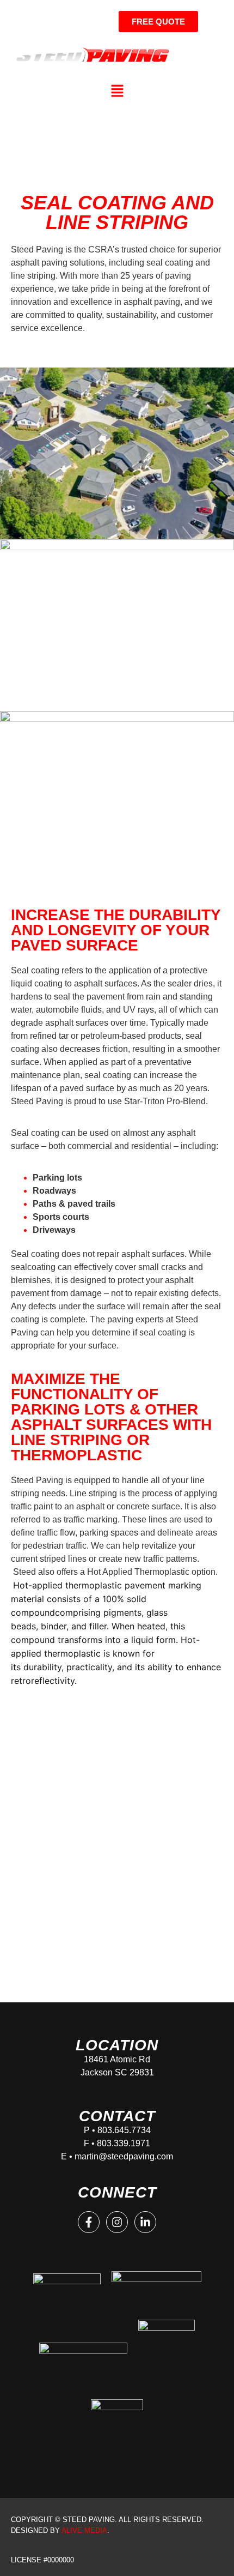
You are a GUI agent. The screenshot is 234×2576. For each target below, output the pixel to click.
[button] (117, 91)
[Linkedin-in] (145, 2222)
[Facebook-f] (89, 2222)
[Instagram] (117, 2222)
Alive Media (84, 2530)
